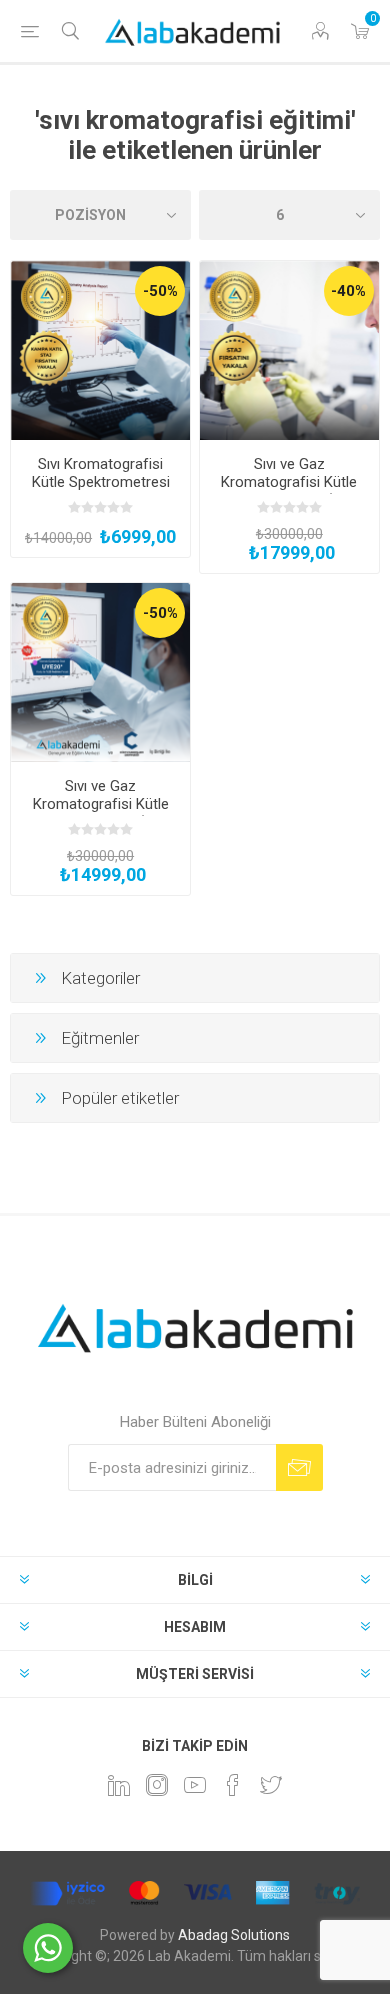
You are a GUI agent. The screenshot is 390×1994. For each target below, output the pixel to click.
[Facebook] (233, 1785)
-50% (160, 291)
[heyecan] (271, 1785)
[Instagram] (157, 1785)
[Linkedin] (119, 1785)
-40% (348, 291)
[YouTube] (195, 1785)
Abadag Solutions (234, 1935)
